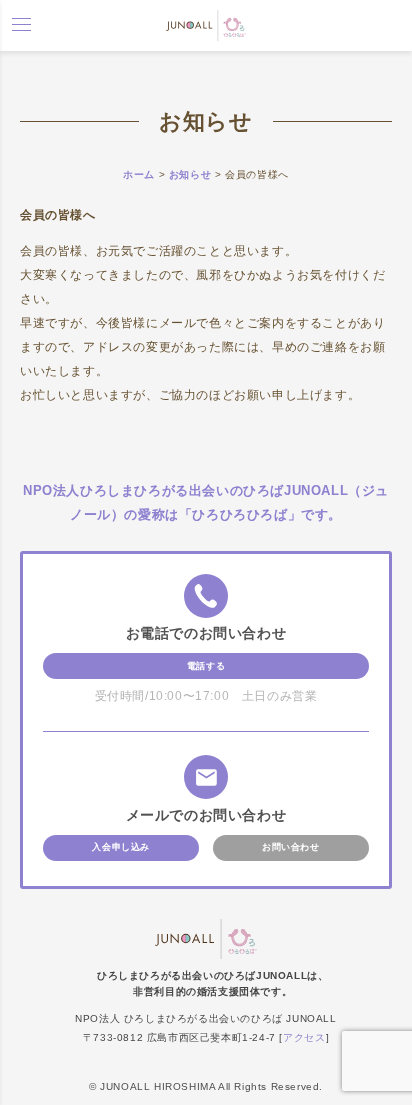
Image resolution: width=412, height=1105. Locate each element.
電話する (206, 666)
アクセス (304, 1037)
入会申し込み (121, 847)
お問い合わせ (291, 847)
